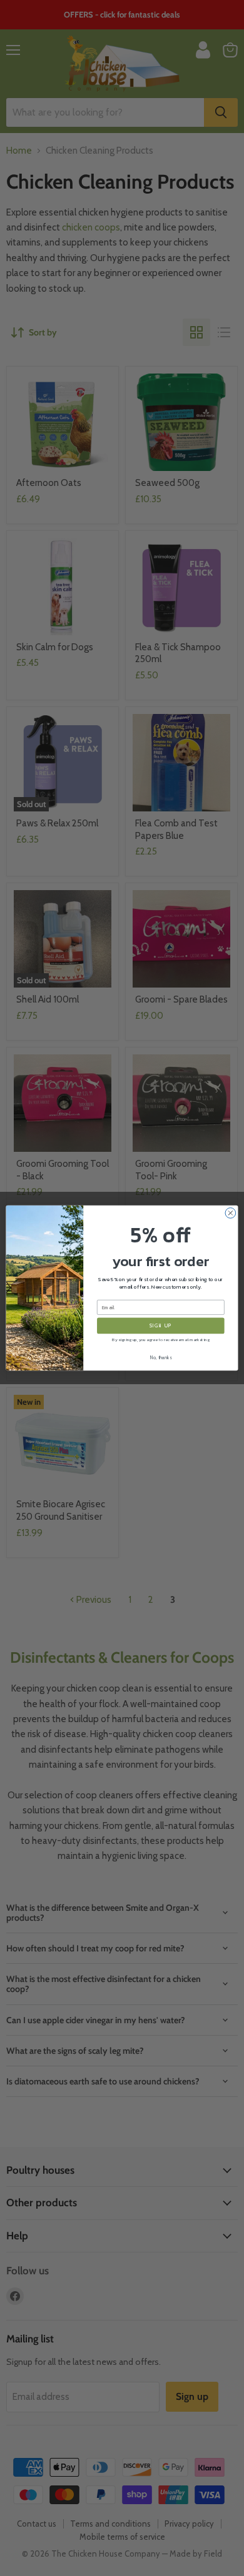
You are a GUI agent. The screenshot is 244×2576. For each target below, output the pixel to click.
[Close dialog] (231, 1213)
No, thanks (161, 1358)
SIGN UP (160, 1326)
